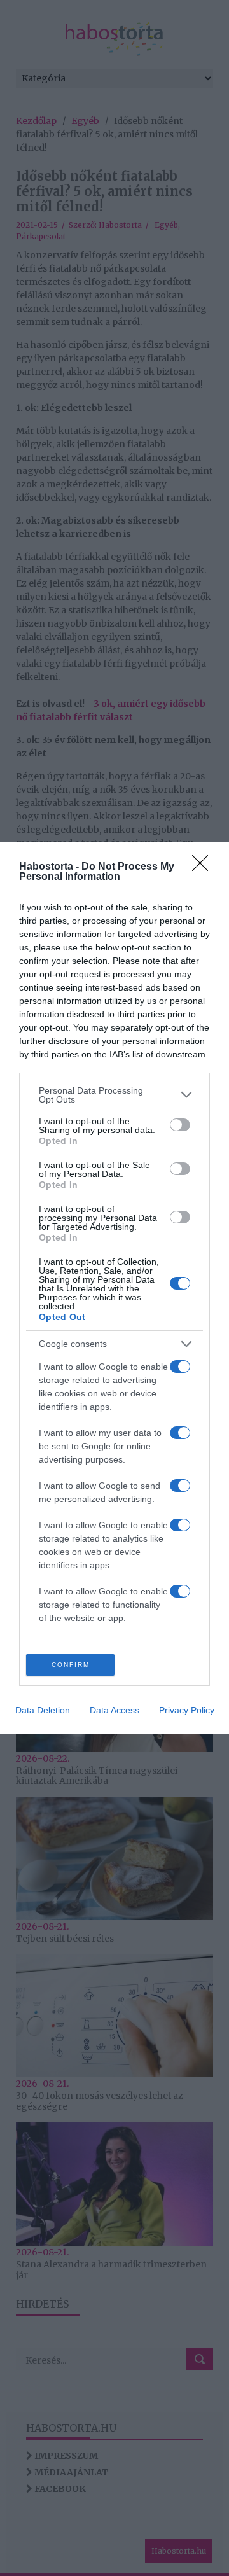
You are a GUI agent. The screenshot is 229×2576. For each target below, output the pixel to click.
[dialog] (114, 1288)
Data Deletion (43, 1710)
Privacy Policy (187, 1710)
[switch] (180, 1125)
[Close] (204, 867)
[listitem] (114, 1095)
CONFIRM (71, 1665)
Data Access (114, 1710)
